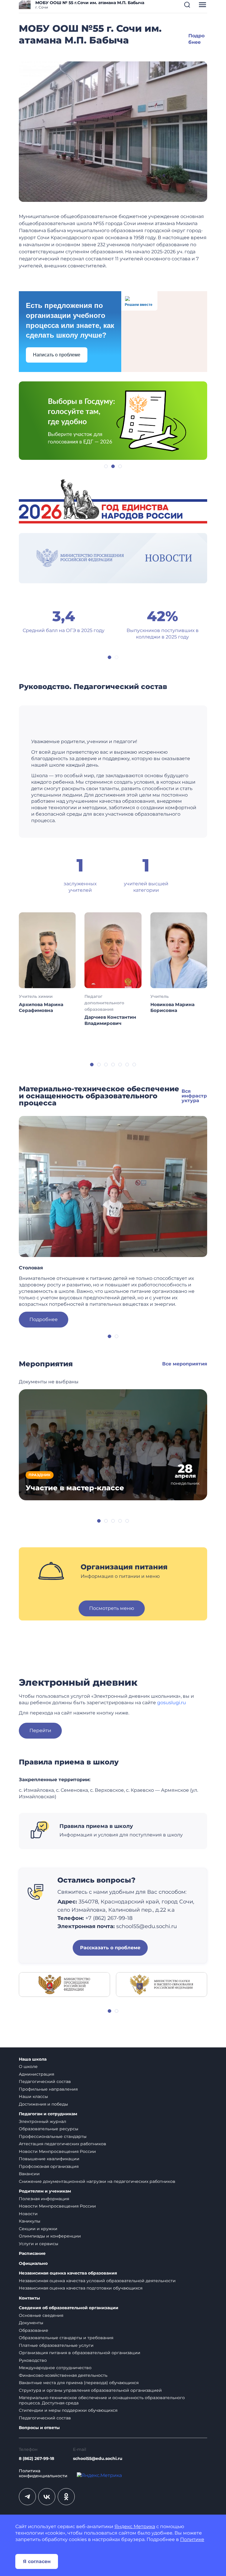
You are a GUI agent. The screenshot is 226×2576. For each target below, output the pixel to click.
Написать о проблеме (57, 355)
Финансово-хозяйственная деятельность (63, 2375)
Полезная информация (44, 2199)
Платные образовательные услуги (56, 2345)
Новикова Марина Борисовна (172, 1007)
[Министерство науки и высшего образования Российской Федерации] (162, 1984)
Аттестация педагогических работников (63, 2144)
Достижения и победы (43, 2104)
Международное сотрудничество (55, 2368)
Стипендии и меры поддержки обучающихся (68, 2410)
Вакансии (29, 2174)
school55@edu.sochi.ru (98, 2458)
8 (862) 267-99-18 (36, 2458)
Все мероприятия (185, 1364)
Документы (31, 2323)
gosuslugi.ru (172, 1703)
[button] (187, 5)
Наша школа (33, 2059)
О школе (28, 2067)
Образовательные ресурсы (49, 2129)
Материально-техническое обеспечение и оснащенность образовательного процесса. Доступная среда (102, 2400)
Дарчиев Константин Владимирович (110, 1020)
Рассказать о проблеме (110, 1948)
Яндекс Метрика (135, 2526)
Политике (192, 2539)
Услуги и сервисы (39, 2244)
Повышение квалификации (49, 2159)
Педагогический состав (45, 2081)
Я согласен (37, 2561)
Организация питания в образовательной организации (80, 2353)
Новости (28, 2214)
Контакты (29, 2298)
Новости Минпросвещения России (57, 2151)
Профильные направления (48, 2089)
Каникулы (30, 2221)
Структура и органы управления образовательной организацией (90, 2390)
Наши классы (33, 2096)
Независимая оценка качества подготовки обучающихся (81, 2288)
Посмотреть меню (112, 1608)
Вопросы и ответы (39, 2428)
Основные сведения (41, 2315)
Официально (33, 2264)
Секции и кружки (38, 2229)
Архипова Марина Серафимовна (41, 1007)
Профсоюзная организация (49, 2166)
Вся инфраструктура (194, 1096)
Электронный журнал (43, 2121)
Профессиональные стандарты (53, 2136)
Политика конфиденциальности (43, 2474)
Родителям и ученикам (45, 2191)
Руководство (33, 2360)
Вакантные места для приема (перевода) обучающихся (79, 2383)
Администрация (36, 2074)
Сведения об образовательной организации (69, 2308)
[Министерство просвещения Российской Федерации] (64, 1984)
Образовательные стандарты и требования (66, 2338)
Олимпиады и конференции (50, 2236)
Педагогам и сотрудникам (48, 2114)
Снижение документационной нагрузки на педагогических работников (97, 2181)
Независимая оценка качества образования (68, 2273)
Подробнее (44, 1319)
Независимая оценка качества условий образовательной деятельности (97, 2281)
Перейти (40, 1731)
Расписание (32, 2254)
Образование (34, 2330)
